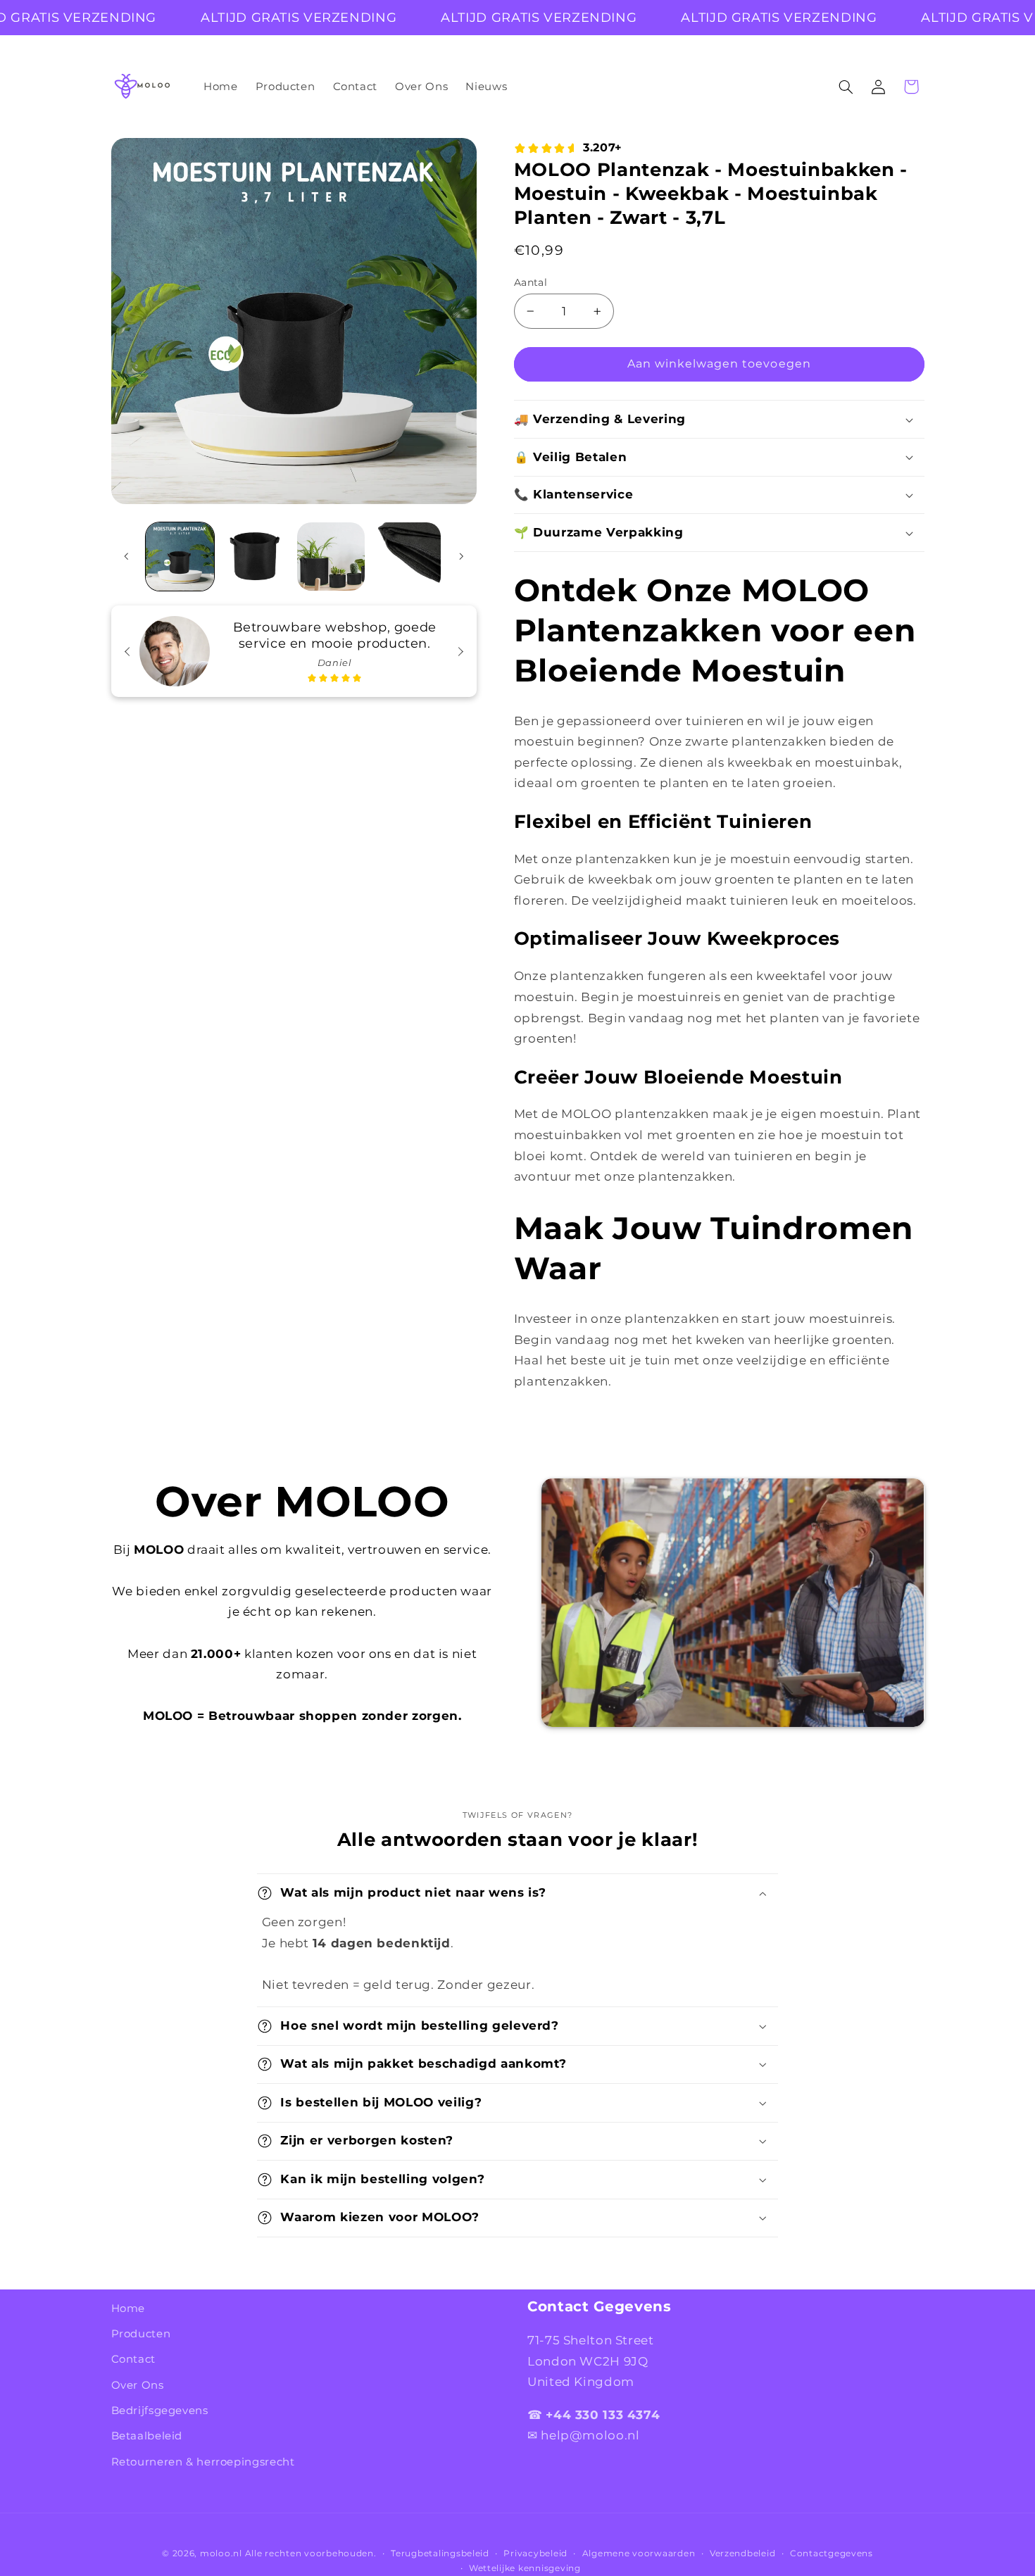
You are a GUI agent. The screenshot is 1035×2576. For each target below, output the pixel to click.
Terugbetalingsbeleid (440, 2553)
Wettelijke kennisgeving (525, 2568)
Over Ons (138, 2385)
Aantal (531, 282)
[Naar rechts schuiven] (461, 557)
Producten (141, 2334)
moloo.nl (221, 2553)
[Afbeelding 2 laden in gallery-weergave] (255, 557)
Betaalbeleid (147, 2437)
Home (128, 2308)
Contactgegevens (832, 2553)
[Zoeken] (846, 87)
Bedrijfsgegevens (160, 2411)
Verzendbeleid (743, 2553)
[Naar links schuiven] (127, 557)
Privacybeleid (535, 2553)
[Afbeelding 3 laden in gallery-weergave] (331, 557)
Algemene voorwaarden (639, 2553)
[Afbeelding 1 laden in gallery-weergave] (180, 557)
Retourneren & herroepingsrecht (203, 2462)
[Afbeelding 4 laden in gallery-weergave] (407, 557)
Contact (133, 2360)
